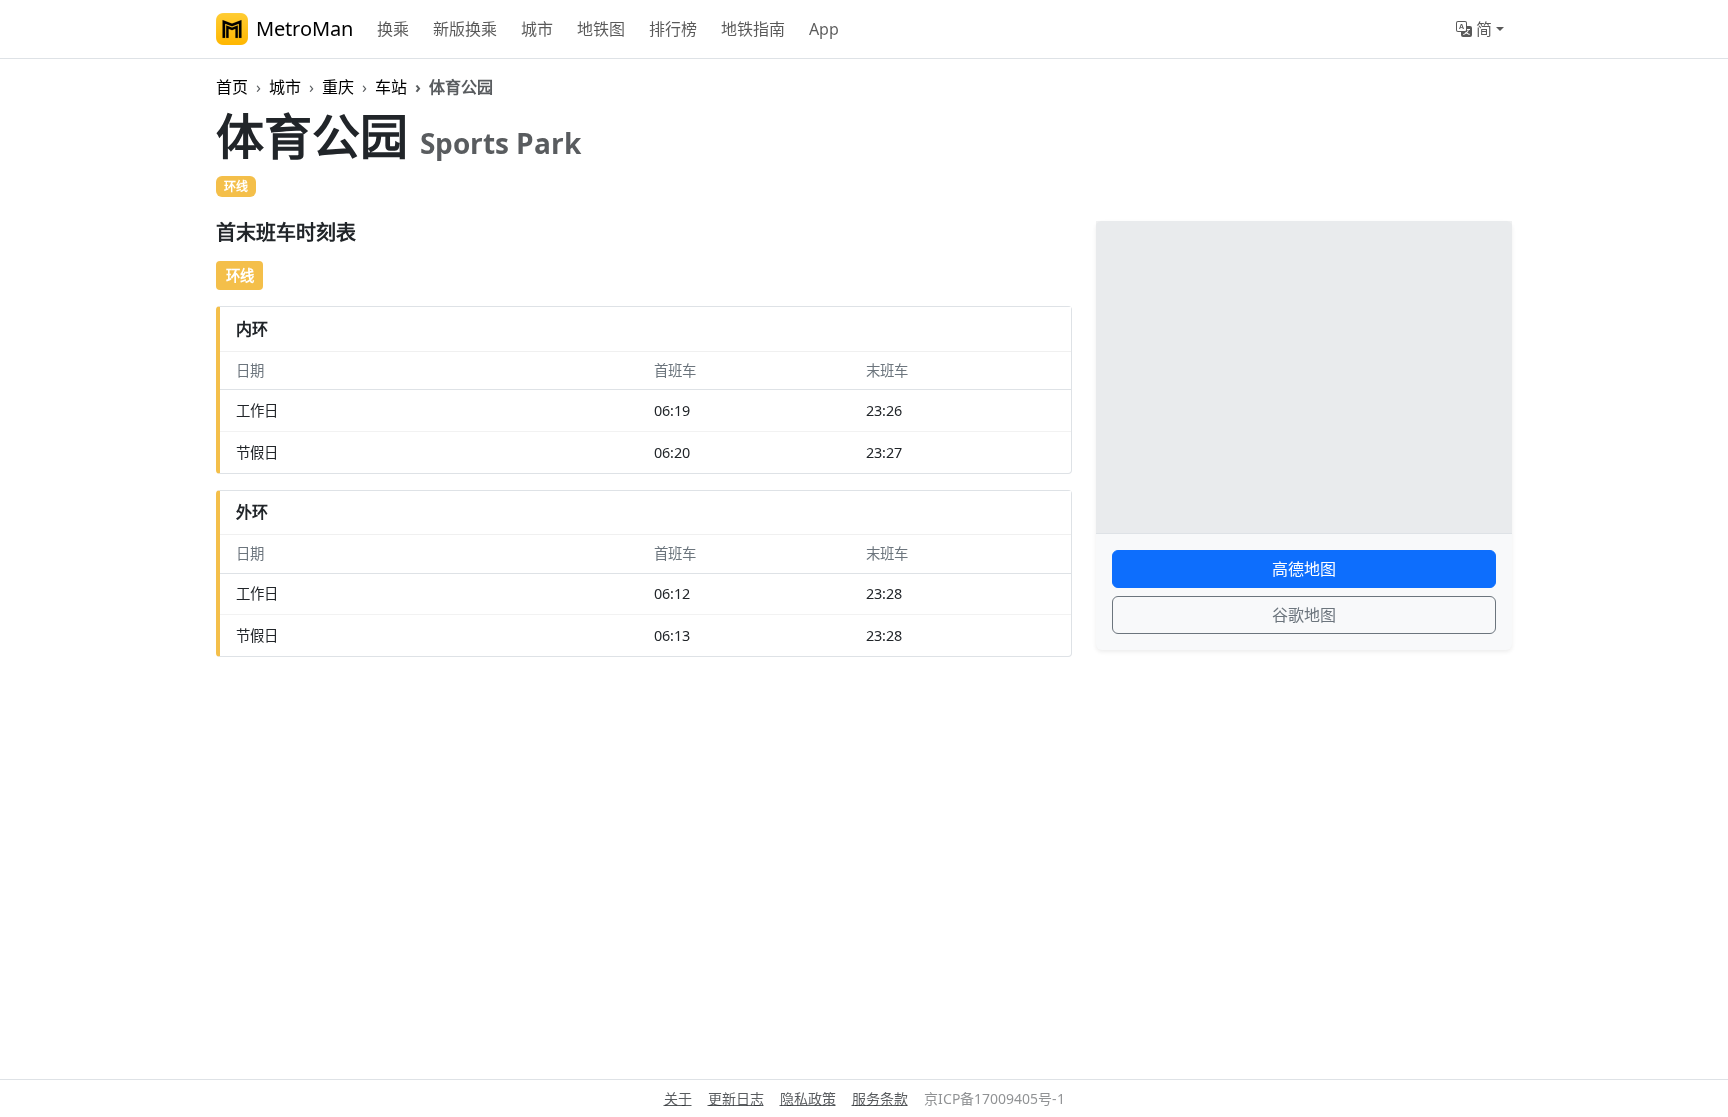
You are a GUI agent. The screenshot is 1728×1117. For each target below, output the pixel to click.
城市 (537, 29)
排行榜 (673, 29)
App (824, 29)
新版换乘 (465, 29)
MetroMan (304, 28)
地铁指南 (753, 29)
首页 (232, 87)
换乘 (393, 29)
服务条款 (880, 1098)
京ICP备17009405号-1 (994, 1098)
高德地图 (1304, 569)
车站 (391, 87)
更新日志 (736, 1098)
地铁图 (601, 29)
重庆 (338, 87)
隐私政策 (808, 1098)
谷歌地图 (1304, 615)
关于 (678, 1098)
